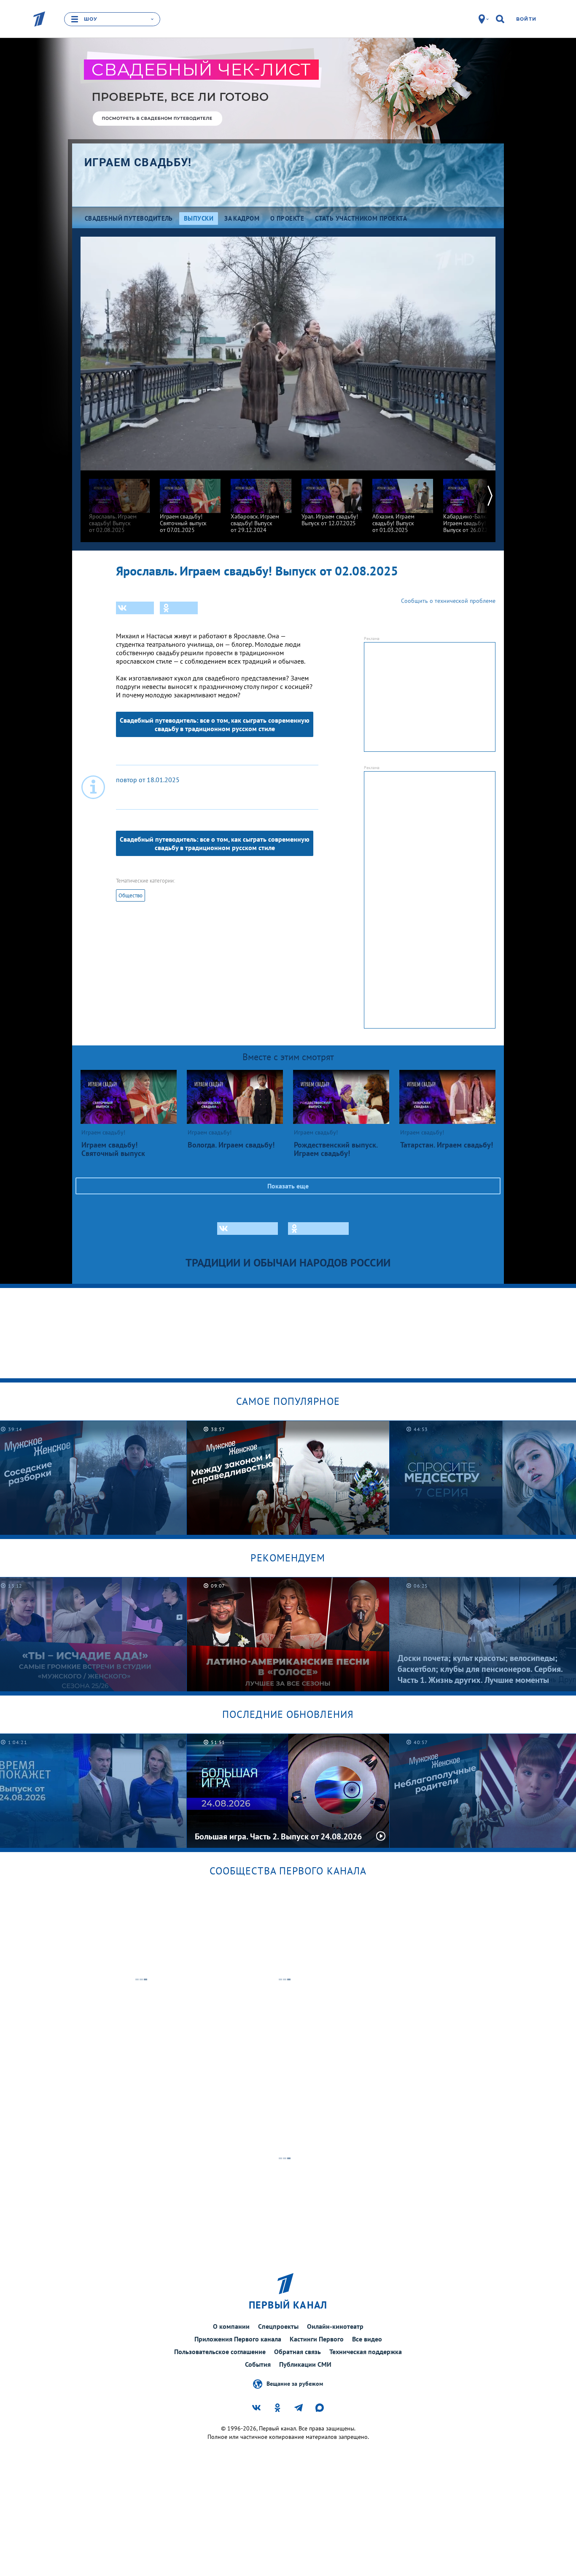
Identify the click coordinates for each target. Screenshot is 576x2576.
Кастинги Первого (317, 2339)
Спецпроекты (278, 2326)
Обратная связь (297, 2352)
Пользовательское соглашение (220, 2352)
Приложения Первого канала (238, 2339)
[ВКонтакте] (135, 608)
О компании (231, 2326)
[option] (119, 502)
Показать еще (288, 1186)
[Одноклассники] (179, 608)
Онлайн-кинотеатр (335, 2326)
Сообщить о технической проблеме (448, 601)
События (258, 2364)
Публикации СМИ (305, 2364)
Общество (131, 895)
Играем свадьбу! (138, 162)
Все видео (367, 2339)
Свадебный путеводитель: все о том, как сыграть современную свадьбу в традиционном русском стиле (215, 724)
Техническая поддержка (366, 2352)
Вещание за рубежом (295, 2384)
